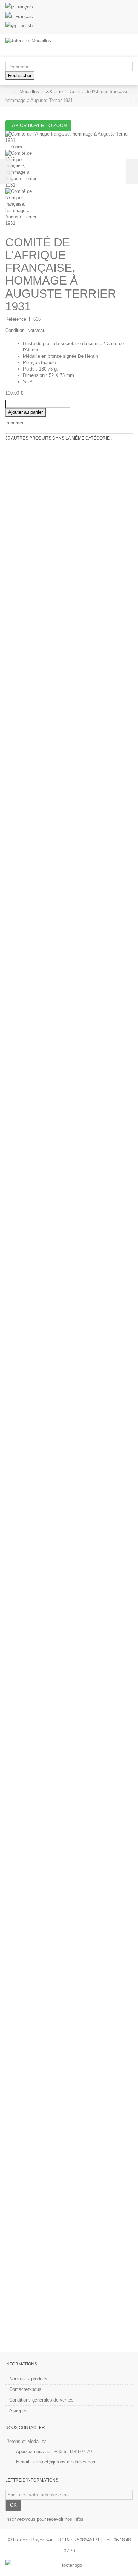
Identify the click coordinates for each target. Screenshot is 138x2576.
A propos (18, 2411)
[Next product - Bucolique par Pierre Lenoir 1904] (131, 101)
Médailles (29, 91)
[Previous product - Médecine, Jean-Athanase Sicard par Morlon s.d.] (126, 101)
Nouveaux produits (28, 2379)
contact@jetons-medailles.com (65, 2462)
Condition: (16, 330)
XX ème (54, 91)
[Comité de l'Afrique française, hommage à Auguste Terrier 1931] (69, 169)
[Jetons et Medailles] (46, 45)
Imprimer (14, 423)
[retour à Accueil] (7, 92)
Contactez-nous (25, 2389)
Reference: (16, 319)
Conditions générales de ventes (41, 2400)
